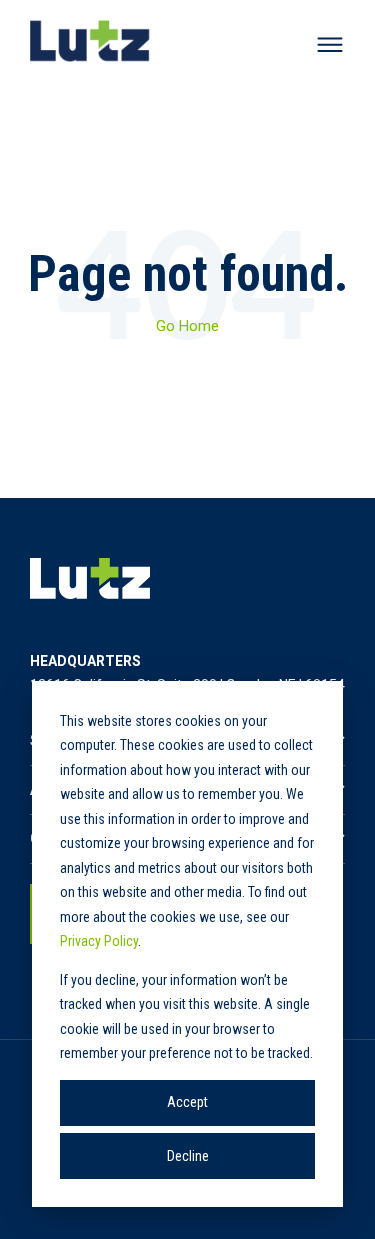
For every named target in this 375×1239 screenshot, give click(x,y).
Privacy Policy (99, 941)
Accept (187, 1102)
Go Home (187, 326)
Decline (188, 1156)
